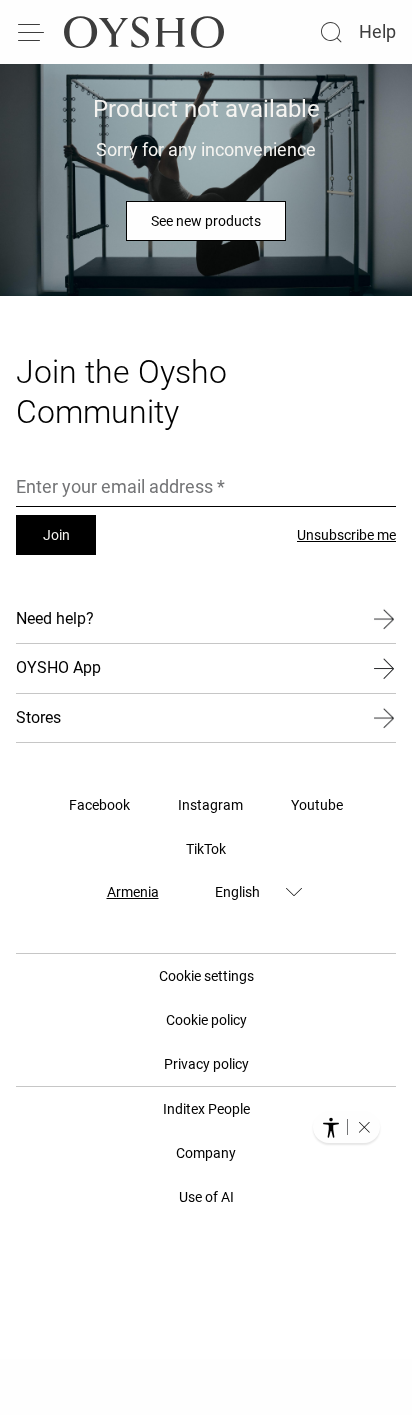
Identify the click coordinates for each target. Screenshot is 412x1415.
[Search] (331, 32)
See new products (206, 221)
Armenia (133, 892)
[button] (364, 1127)
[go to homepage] (144, 32)
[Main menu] (32, 32)
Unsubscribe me (346, 535)
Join (56, 535)
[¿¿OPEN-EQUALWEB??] (346, 1127)
